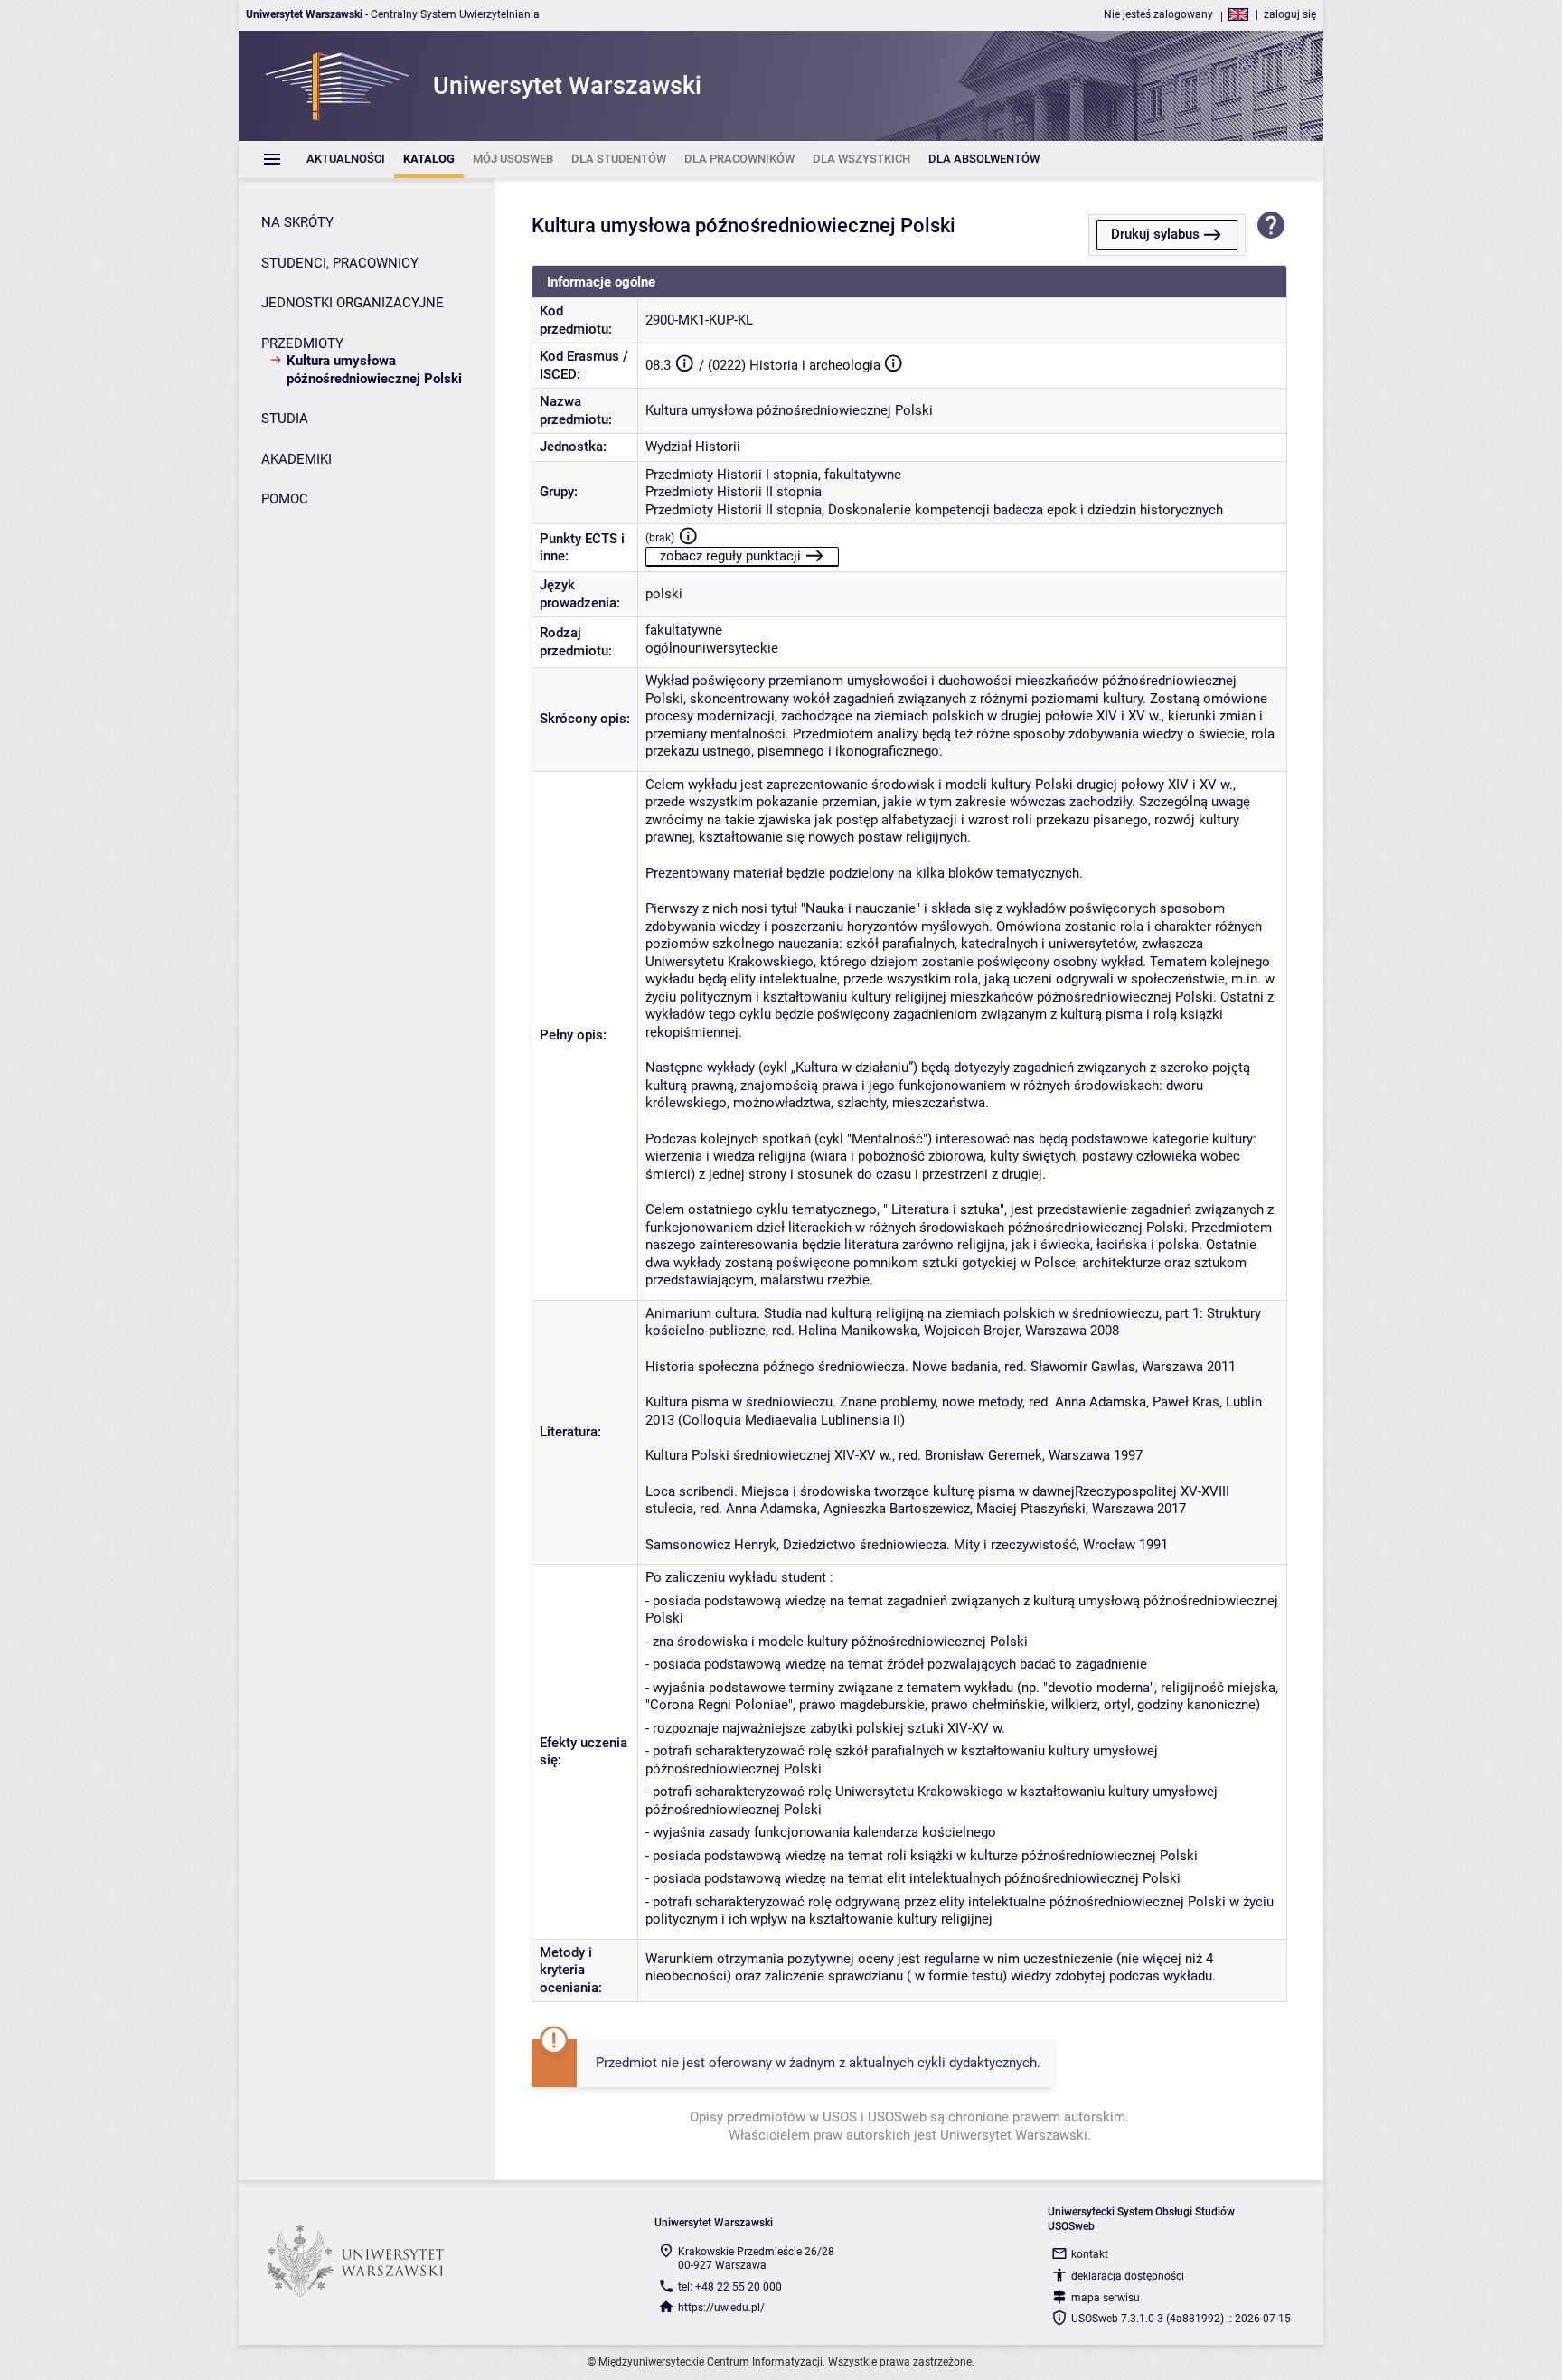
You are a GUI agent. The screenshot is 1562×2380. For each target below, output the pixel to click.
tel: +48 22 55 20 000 (730, 2287)
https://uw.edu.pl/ (721, 2308)
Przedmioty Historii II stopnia (734, 492)
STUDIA (285, 419)
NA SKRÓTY (297, 222)
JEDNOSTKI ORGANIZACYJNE (353, 303)
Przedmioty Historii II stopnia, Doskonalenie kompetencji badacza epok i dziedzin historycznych (934, 510)
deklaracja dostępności (1128, 2276)
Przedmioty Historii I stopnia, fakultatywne (773, 475)
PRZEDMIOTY (302, 343)
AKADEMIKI (296, 459)
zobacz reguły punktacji (730, 556)
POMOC (285, 499)
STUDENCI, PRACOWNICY (340, 263)
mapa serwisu (1106, 2298)
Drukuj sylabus (1155, 234)
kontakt (1090, 2254)
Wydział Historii (693, 447)
